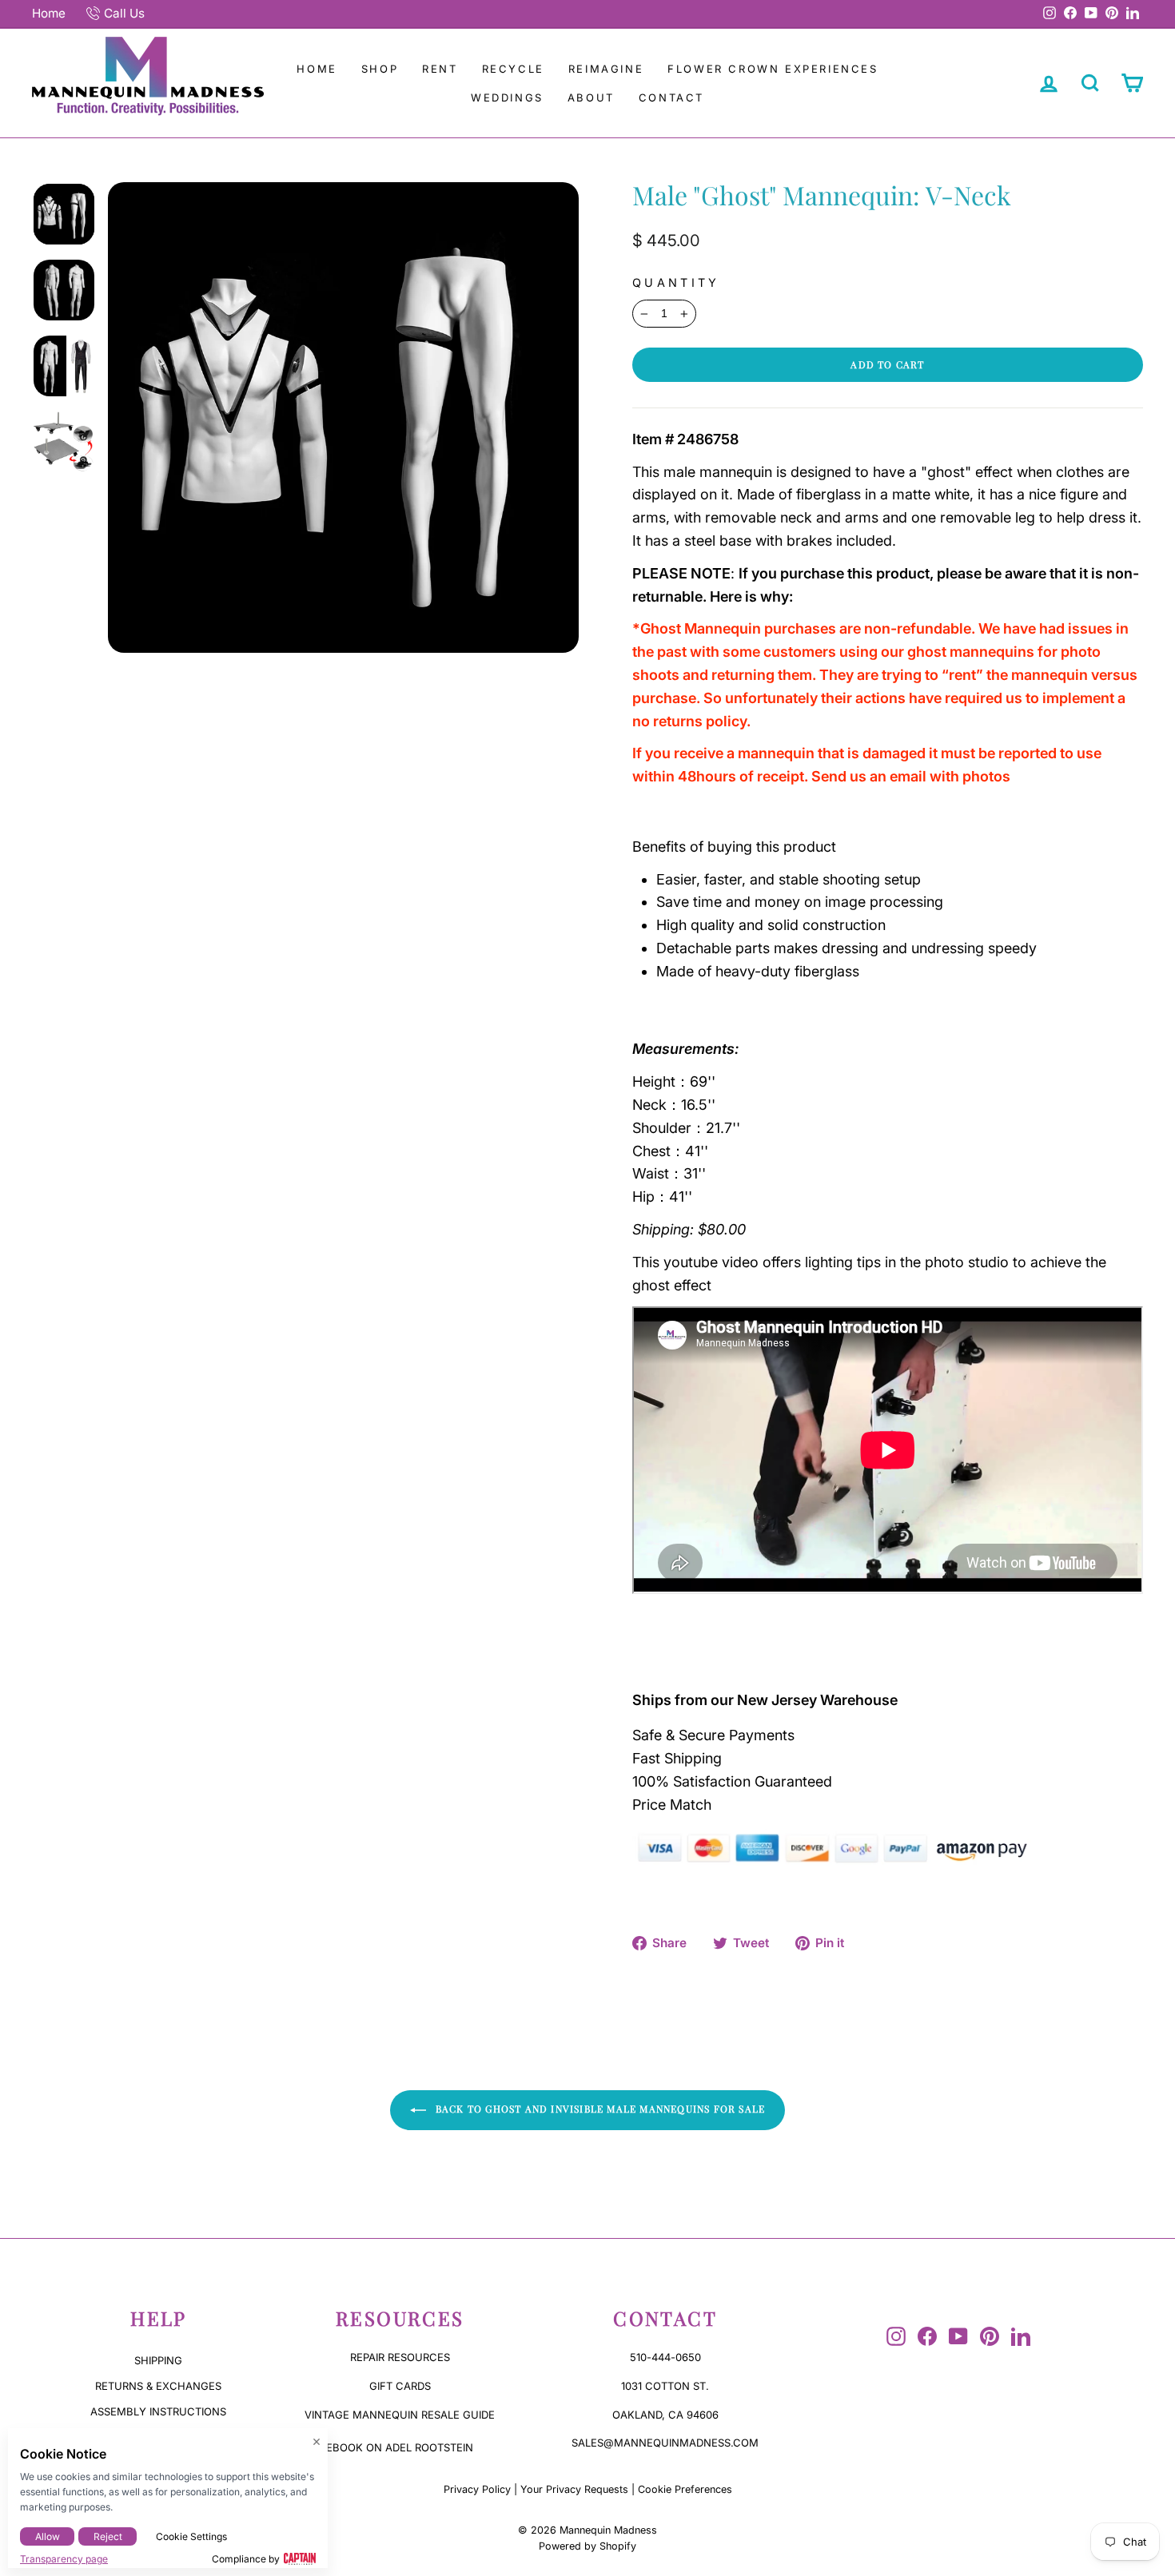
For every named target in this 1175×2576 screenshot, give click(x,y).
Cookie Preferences (685, 2489)
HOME (317, 69)
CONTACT (671, 97)
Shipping (158, 2360)
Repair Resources (400, 2357)
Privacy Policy (477, 2489)
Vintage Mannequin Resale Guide (400, 2415)
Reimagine (606, 69)
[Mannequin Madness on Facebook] (927, 2336)
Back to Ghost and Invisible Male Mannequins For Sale (599, 2109)
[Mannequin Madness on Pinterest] (990, 2336)
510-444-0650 (665, 2357)
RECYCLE (513, 69)
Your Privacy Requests (574, 2489)
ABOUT (591, 97)
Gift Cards (400, 2386)
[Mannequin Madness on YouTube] (958, 2336)
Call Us (124, 13)
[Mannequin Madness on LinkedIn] (1021, 2336)
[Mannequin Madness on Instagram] (896, 2336)
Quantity (676, 282)
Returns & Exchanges (158, 2386)
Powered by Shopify (587, 2546)
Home (49, 13)
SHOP (380, 69)
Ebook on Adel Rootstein (400, 2447)
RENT (440, 69)
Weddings (507, 97)
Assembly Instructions (158, 2411)
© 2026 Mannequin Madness (587, 2530)
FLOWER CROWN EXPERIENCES (773, 69)
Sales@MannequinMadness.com (665, 2443)
